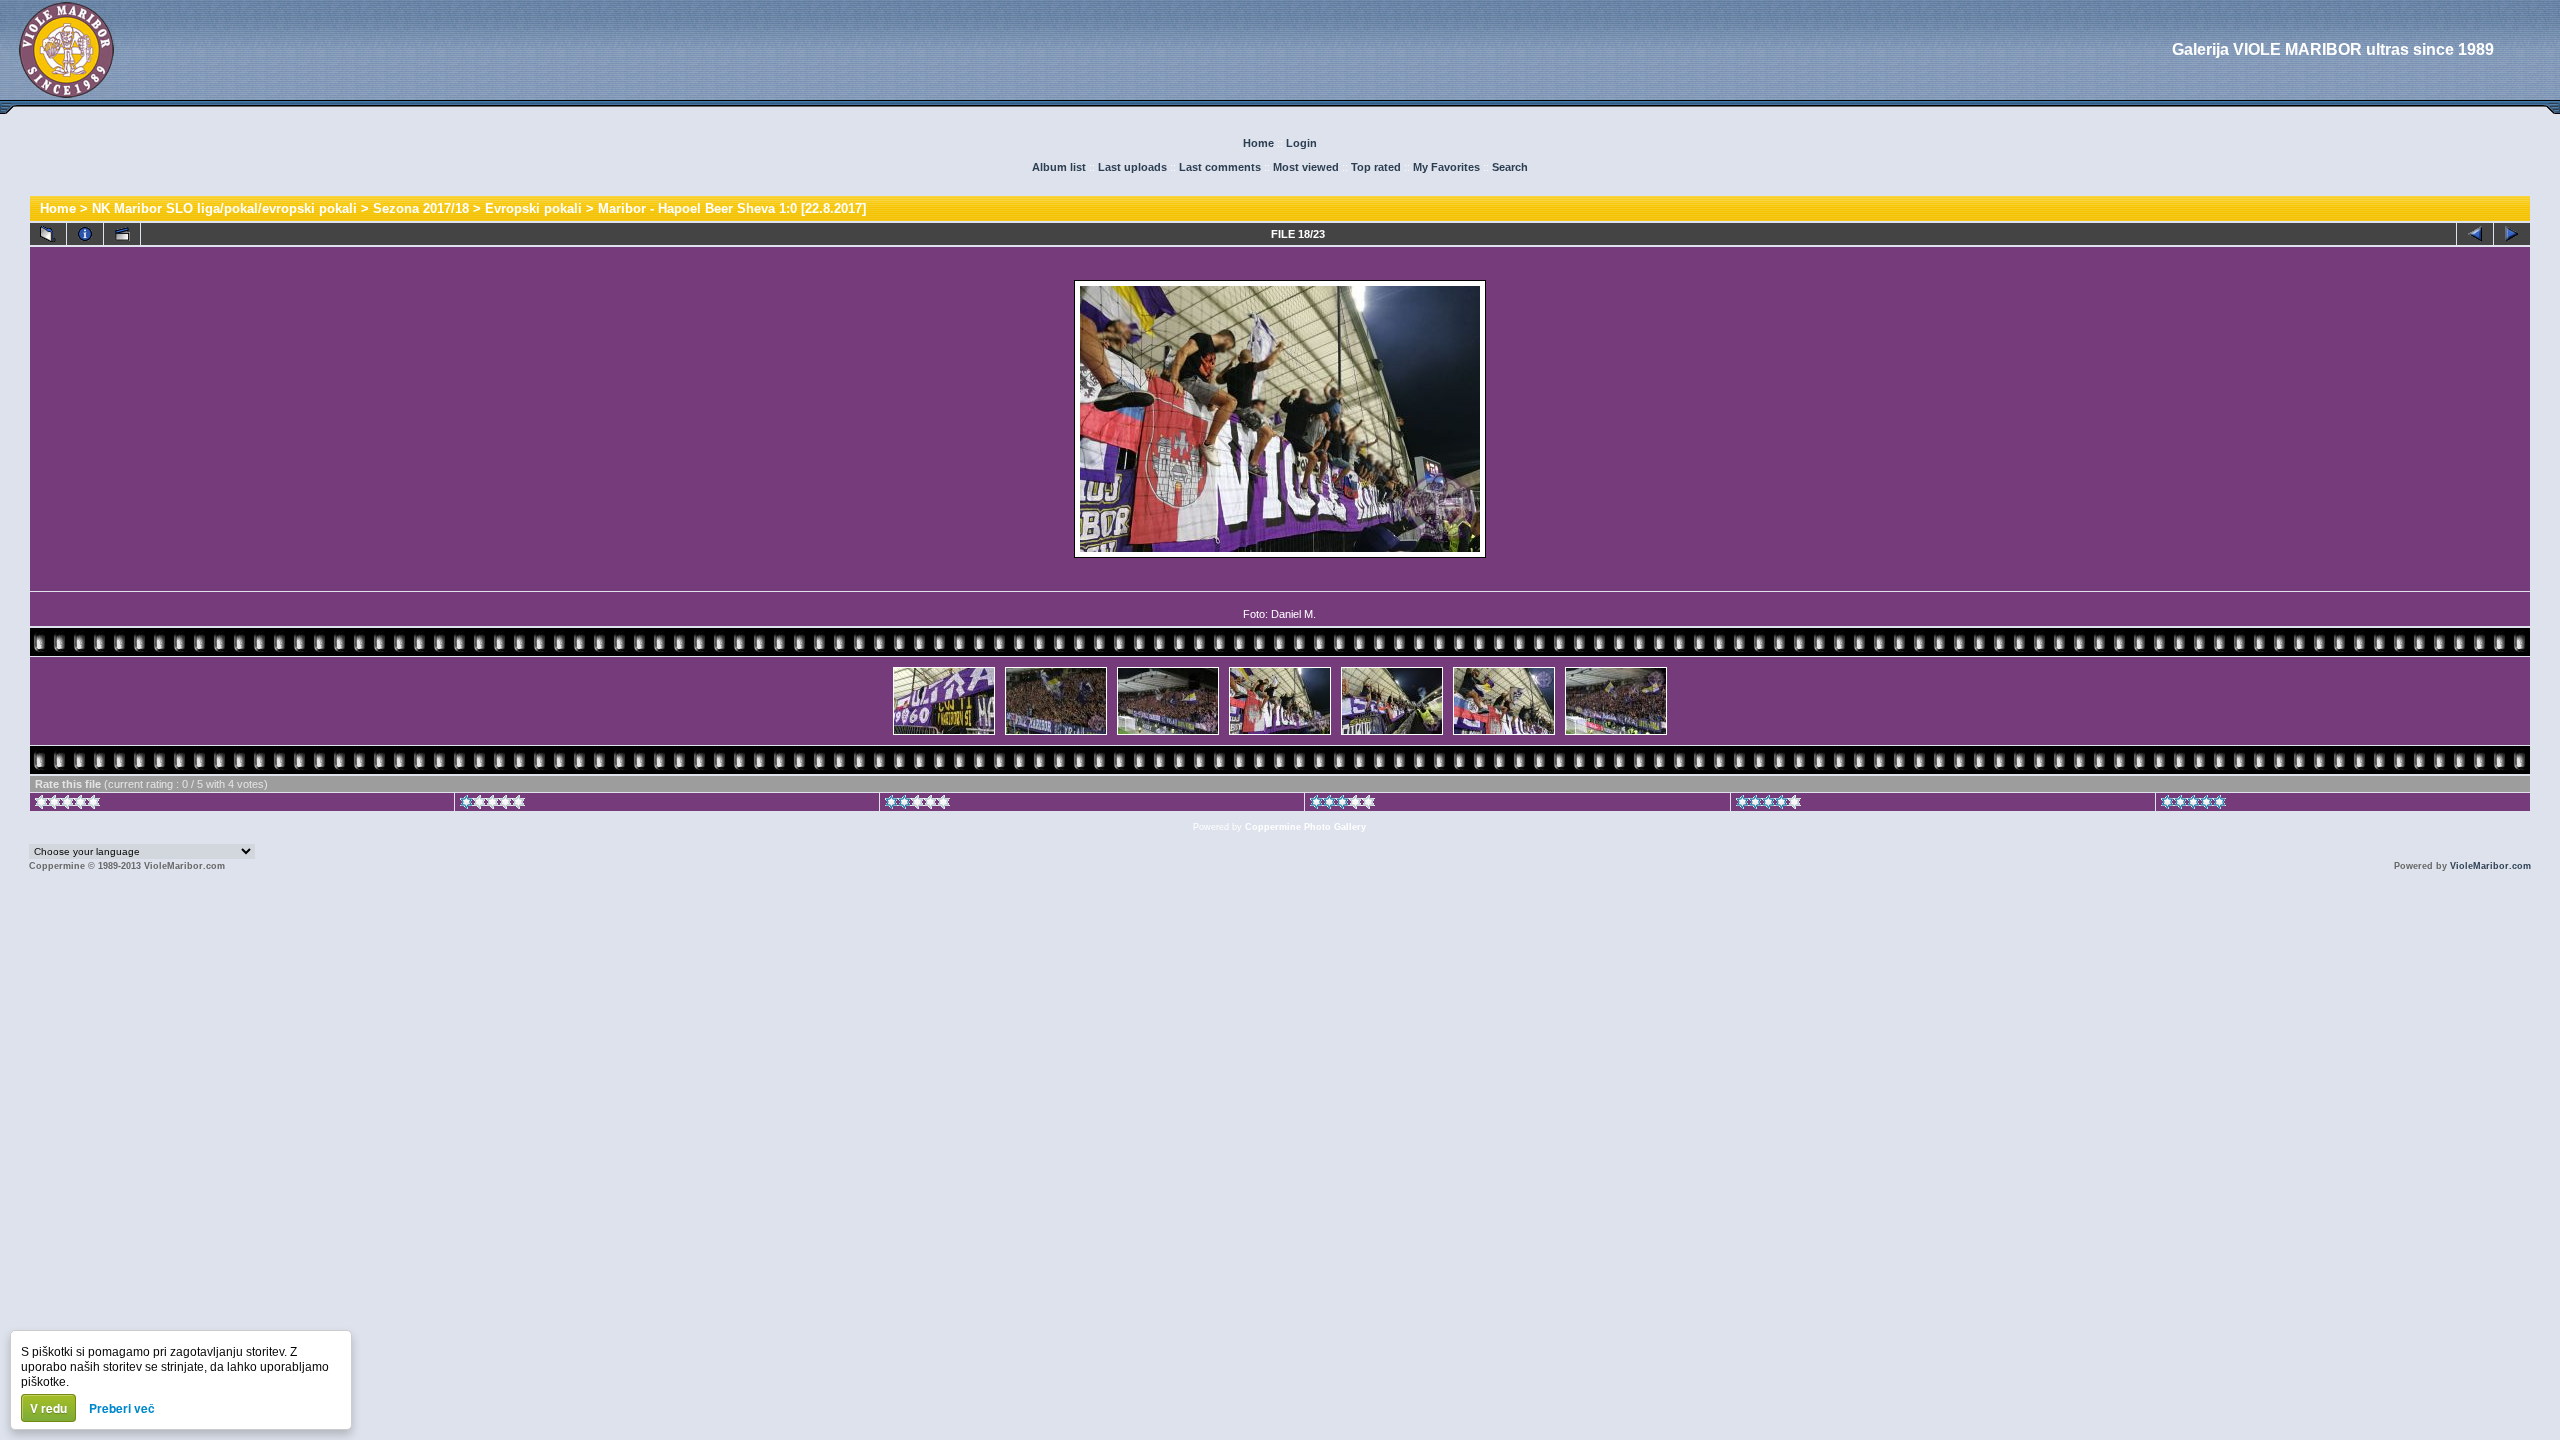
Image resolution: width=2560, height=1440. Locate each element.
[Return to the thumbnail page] (48, 234)
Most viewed (1306, 167)
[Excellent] (1768, 805)
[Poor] (492, 805)
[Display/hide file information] (85, 234)
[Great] (2193, 805)
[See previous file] (2475, 234)
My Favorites (1446, 167)
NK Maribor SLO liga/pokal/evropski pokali (224, 208)
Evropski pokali (533, 208)
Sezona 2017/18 (421, 208)
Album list (1059, 167)
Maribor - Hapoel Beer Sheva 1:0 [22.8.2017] (732, 208)
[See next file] (2512, 234)
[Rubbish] (67, 805)
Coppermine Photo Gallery (1305, 827)
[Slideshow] (122, 234)
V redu (48, 1408)
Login (1301, 143)
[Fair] (917, 805)
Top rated (1376, 167)
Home (1258, 143)
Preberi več (122, 1408)
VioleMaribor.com (2490, 866)
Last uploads (1132, 167)
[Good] (1342, 805)
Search (1510, 167)
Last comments (1220, 167)
